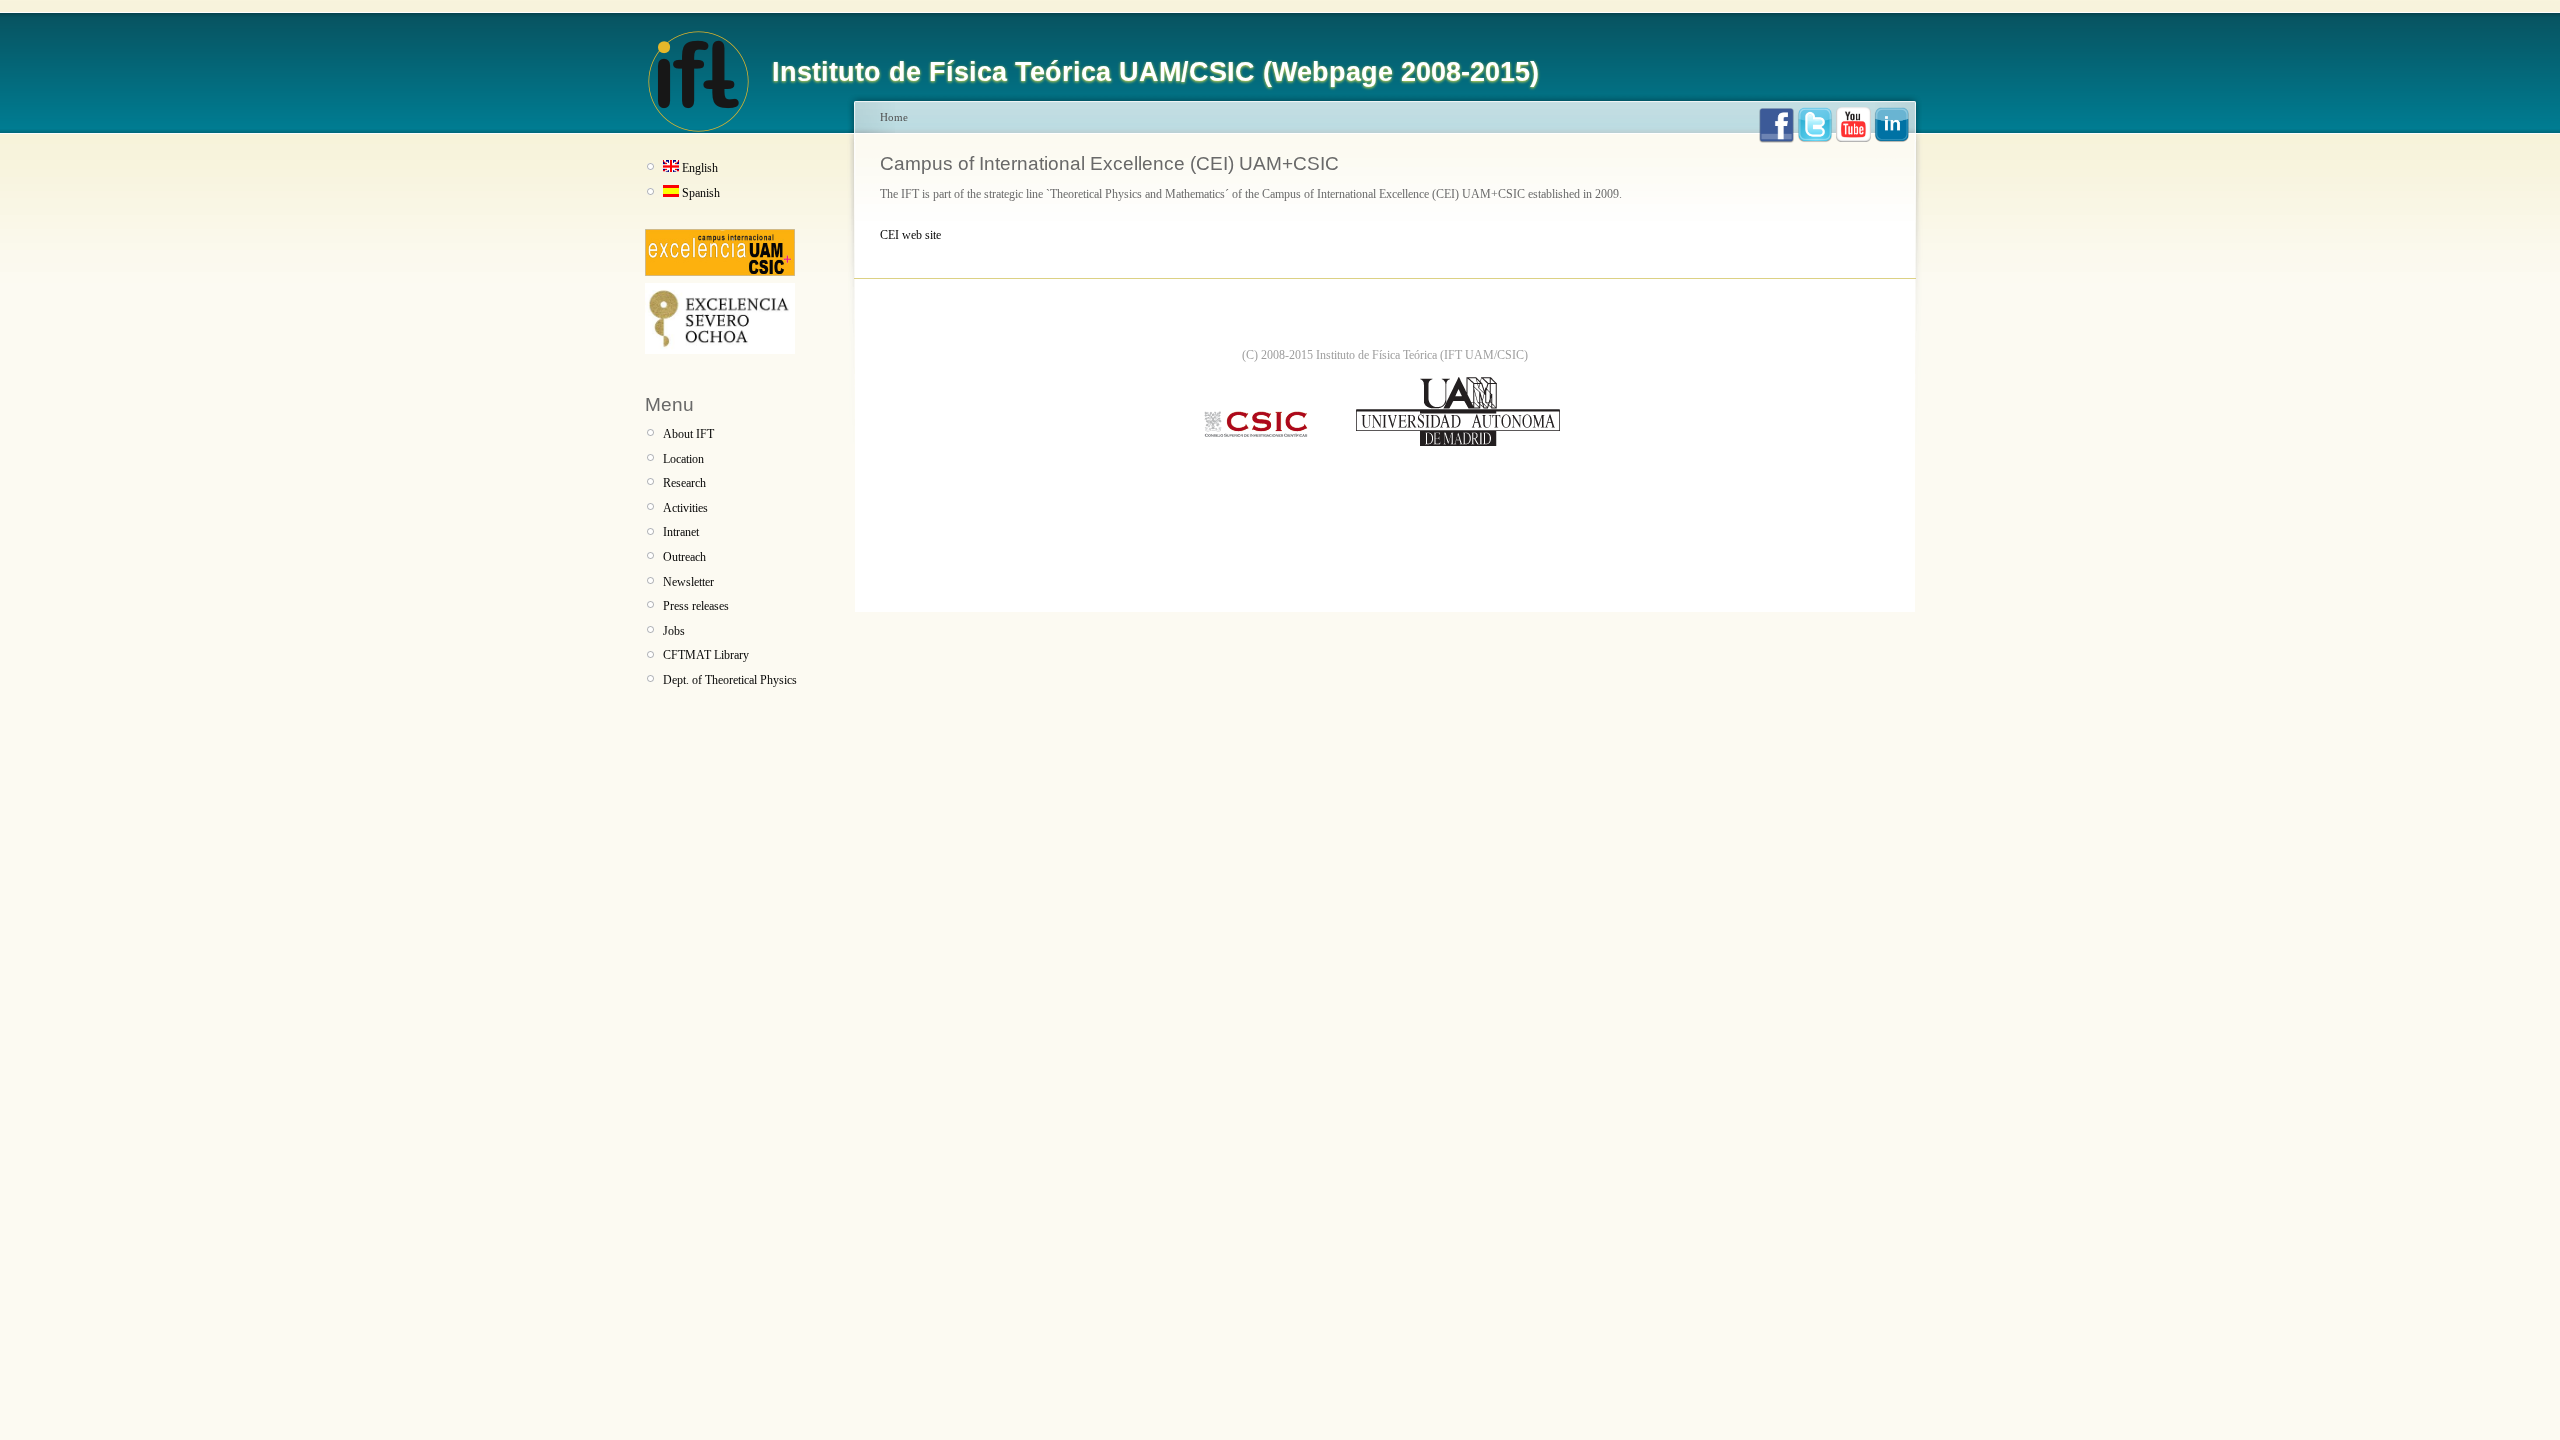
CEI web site (910, 235)
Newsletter (688, 582)
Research (684, 483)
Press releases (696, 606)
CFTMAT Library (706, 655)
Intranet (681, 532)
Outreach (684, 557)
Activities (685, 508)
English (700, 168)
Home (894, 117)
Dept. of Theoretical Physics (730, 680)
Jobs (674, 631)
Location (683, 459)
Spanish (701, 193)
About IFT (688, 434)
